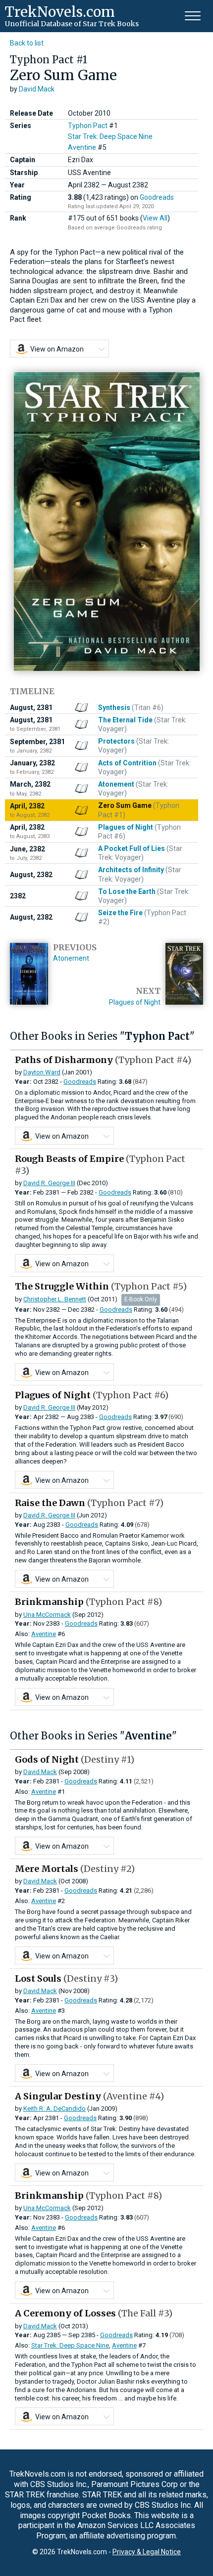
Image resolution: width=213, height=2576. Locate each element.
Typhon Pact (88, 126)
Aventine (82, 147)
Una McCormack (47, 1615)
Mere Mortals (75, 1869)
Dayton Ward (42, 1072)
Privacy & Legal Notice (147, 2552)
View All (155, 218)
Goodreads (157, 197)
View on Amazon (57, 349)
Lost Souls (66, 1978)
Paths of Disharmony (103, 1060)
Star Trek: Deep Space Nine (110, 136)
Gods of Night (75, 1759)
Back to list (27, 43)
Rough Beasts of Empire (100, 1164)
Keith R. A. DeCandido (54, 2109)
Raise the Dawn (89, 1503)
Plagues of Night (135, 1002)
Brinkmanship (88, 1602)
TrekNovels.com (60, 12)
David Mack (37, 89)
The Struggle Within (101, 1286)
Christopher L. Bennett (55, 1299)
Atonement (71, 958)
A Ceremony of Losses (94, 2313)
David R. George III (49, 1183)
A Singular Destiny (89, 2096)
